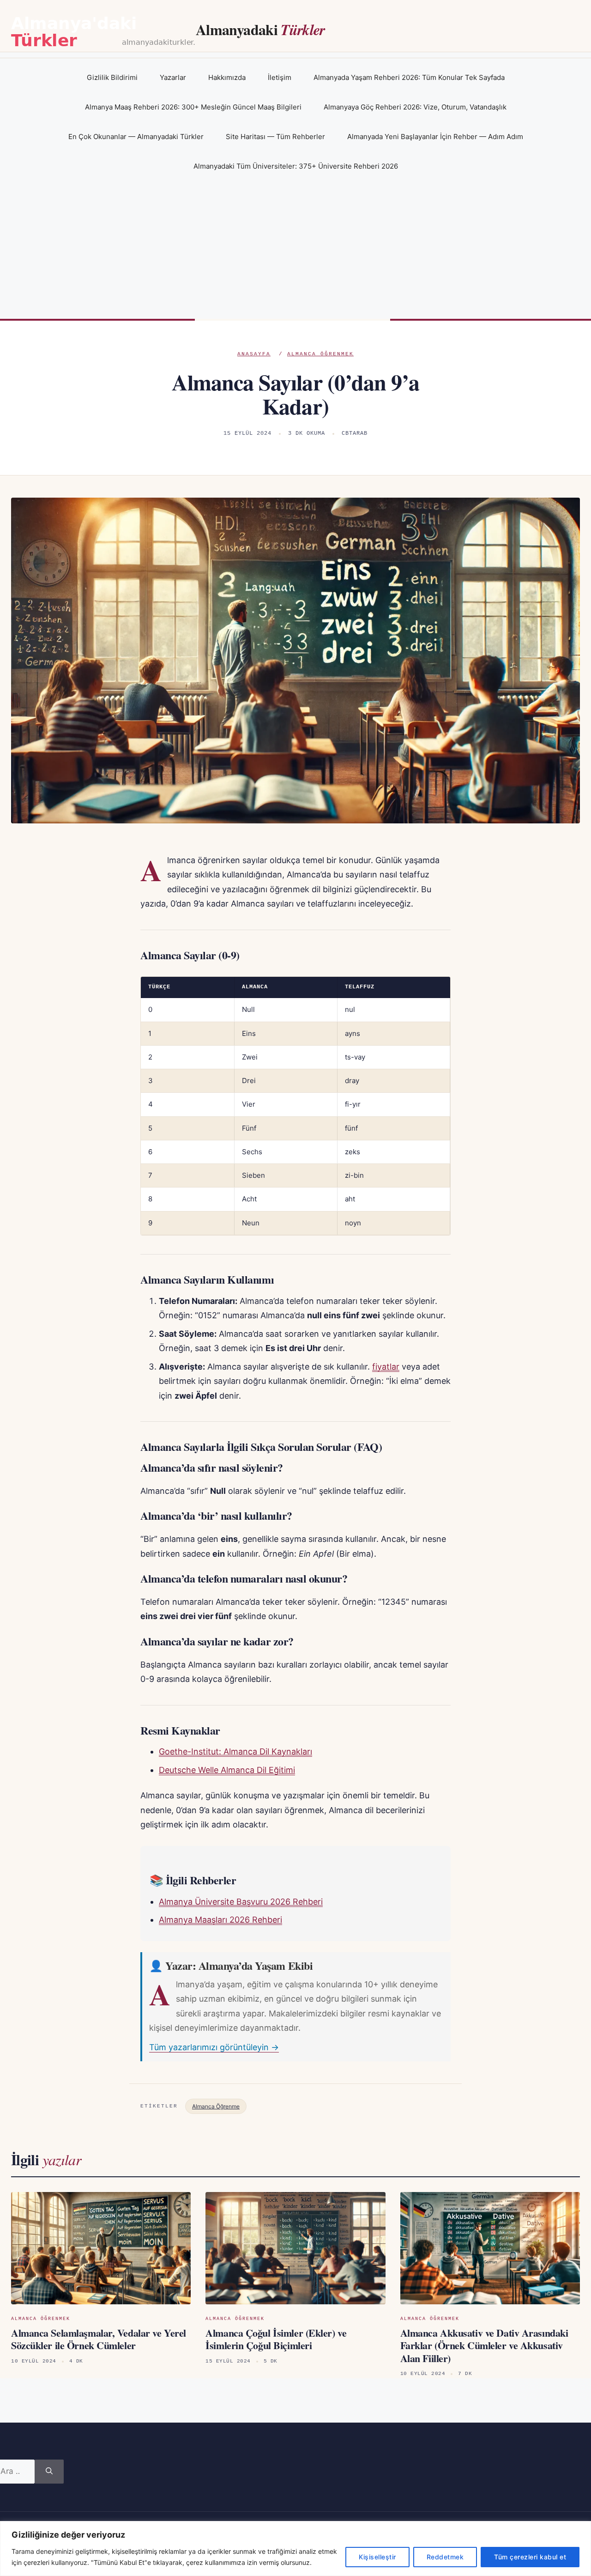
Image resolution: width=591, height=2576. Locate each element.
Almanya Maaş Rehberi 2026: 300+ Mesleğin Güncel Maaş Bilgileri (193, 107)
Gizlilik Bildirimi (112, 77)
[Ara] (49, 2472)
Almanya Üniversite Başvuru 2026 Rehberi (241, 1902)
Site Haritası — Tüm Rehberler (275, 137)
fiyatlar (386, 1367)
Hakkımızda (227, 77)
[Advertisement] (295, 250)
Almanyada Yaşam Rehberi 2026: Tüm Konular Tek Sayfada (409, 77)
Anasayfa (254, 354)
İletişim (280, 77)
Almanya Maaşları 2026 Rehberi (220, 1920)
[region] (295, 2549)
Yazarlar (173, 77)
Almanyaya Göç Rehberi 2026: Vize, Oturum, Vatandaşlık (415, 107)
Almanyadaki (260, 29)
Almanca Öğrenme (216, 2106)
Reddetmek (445, 2557)
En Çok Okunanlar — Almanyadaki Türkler (136, 137)
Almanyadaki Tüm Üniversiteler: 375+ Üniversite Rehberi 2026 (296, 166)
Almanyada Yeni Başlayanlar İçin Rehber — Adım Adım (435, 137)
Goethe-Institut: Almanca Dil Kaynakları (235, 1751)
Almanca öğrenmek (320, 354)
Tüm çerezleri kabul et (530, 2557)
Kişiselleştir (377, 2557)
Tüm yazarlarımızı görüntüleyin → (214, 2047)
